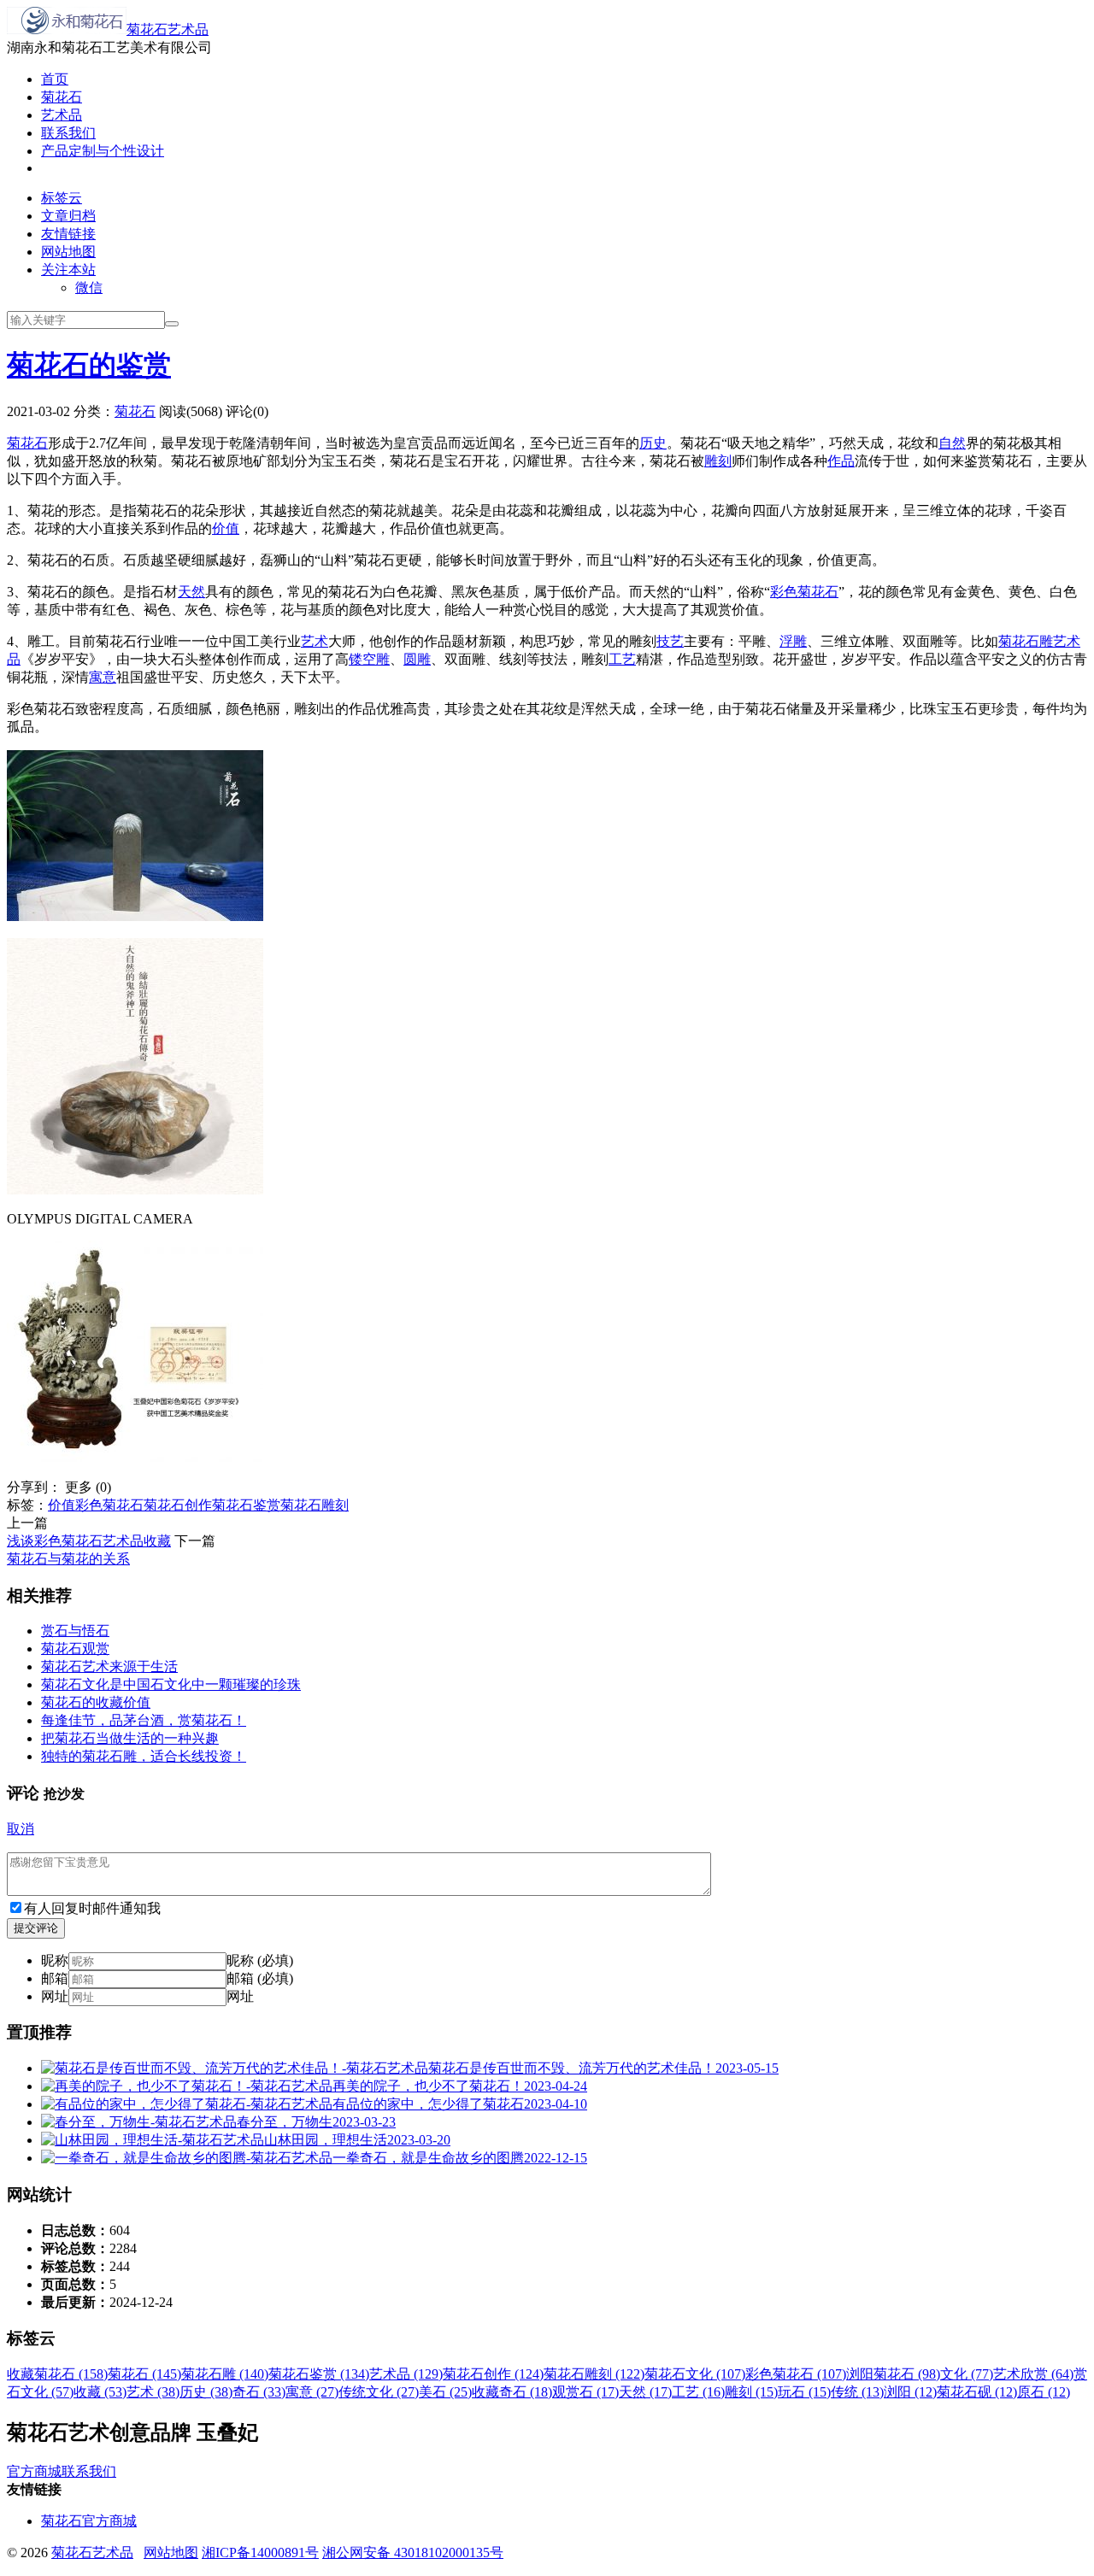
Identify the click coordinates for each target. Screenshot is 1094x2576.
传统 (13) (857, 2392)
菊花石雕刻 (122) (594, 2374)
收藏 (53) (100, 2392)
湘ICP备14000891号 (260, 2553)
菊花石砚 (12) (977, 2392)
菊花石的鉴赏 (89, 365)
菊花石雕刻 (315, 1505)
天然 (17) (645, 2392)
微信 (89, 288)
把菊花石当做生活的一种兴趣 (130, 1738)
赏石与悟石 (75, 1631)
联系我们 (68, 133)
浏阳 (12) (910, 2392)
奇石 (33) (259, 2392)
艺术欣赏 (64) (1033, 2374)
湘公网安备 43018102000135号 (413, 2553)
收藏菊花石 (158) (57, 2374)
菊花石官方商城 (89, 2521)
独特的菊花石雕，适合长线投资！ (144, 1756)
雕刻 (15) (751, 2392)
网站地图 (68, 252)
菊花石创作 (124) (493, 2374)
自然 (952, 443)
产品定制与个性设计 (103, 151)
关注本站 (68, 270)
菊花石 (62, 97)
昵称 (55, 1960)
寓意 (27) (312, 2392)
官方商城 (34, 2471)
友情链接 (68, 234)
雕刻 (718, 461)
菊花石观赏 (75, 1649)
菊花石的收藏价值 (96, 1702)
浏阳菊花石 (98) (893, 2374)
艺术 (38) (153, 2392)
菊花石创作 (178, 1505)
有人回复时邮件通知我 (92, 1908)
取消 (21, 1829)
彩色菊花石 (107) (796, 2374)
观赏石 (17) (585, 2392)
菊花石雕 (1026, 641)
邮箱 (55, 1978)
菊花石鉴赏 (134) (319, 2374)
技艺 (670, 641)
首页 (55, 79)
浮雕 (793, 641)
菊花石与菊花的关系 (68, 1559)
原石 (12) (1044, 2392)
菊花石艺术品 (168, 29)
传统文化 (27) (379, 2392)
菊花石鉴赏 (246, 1505)
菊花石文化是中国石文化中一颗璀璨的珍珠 (171, 1684)
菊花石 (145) (144, 2374)
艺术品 (62, 115)
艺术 (315, 641)
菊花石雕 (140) (225, 2374)
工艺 (622, 659)
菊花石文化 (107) (695, 2374)
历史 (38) (206, 2392)
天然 (191, 592)
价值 (226, 528)
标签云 (62, 198)
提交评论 (36, 1928)
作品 (841, 461)
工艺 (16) (698, 2392)
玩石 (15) (804, 2392)
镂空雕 (369, 659)
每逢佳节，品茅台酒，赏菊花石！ (144, 1720)
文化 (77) (967, 2374)
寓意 (103, 677)
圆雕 (417, 659)
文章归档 (68, 216)
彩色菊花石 (804, 592)
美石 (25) (445, 2392)
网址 (55, 1996)
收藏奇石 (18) (512, 2392)
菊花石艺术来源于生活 (109, 1666)
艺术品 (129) (406, 2374)
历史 (653, 443)
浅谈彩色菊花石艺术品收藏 (89, 1541)
